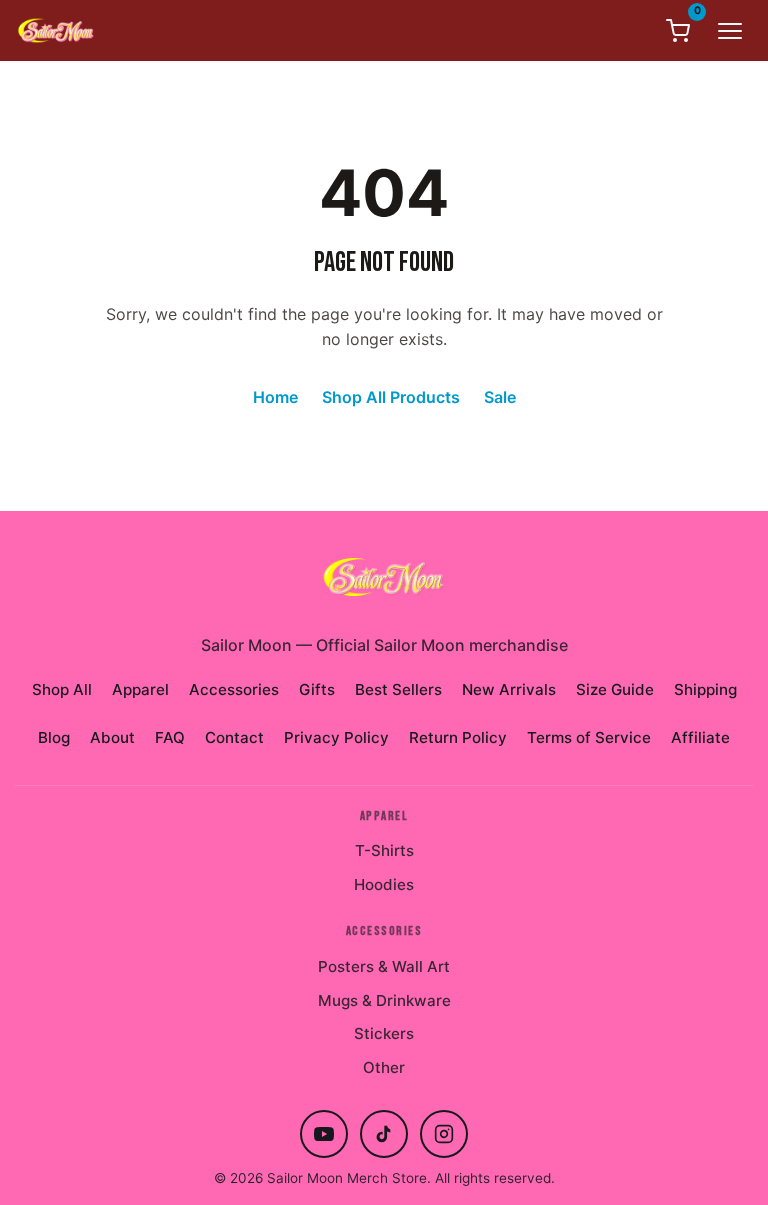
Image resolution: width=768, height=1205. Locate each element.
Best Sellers (398, 689)
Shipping (705, 689)
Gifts (317, 689)
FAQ (170, 737)
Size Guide (615, 689)
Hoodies (384, 884)
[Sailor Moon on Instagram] (444, 1134)
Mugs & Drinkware (384, 1000)
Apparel (140, 689)
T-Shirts (384, 850)
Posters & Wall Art (384, 966)
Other (384, 1067)
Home (275, 397)
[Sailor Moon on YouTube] (324, 1134)
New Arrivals (509, 689)
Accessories (234, 689)
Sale (500, 397)
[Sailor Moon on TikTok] (384, 1134)
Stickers (384, 1033)
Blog (54, 737)
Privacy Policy (336, 737)
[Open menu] (730, 31)
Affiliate (700, 737)
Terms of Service (589, 737)
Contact (234, 737)
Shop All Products (391, 397)
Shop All (62, 689)
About (112, 737)
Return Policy (458, 737)
